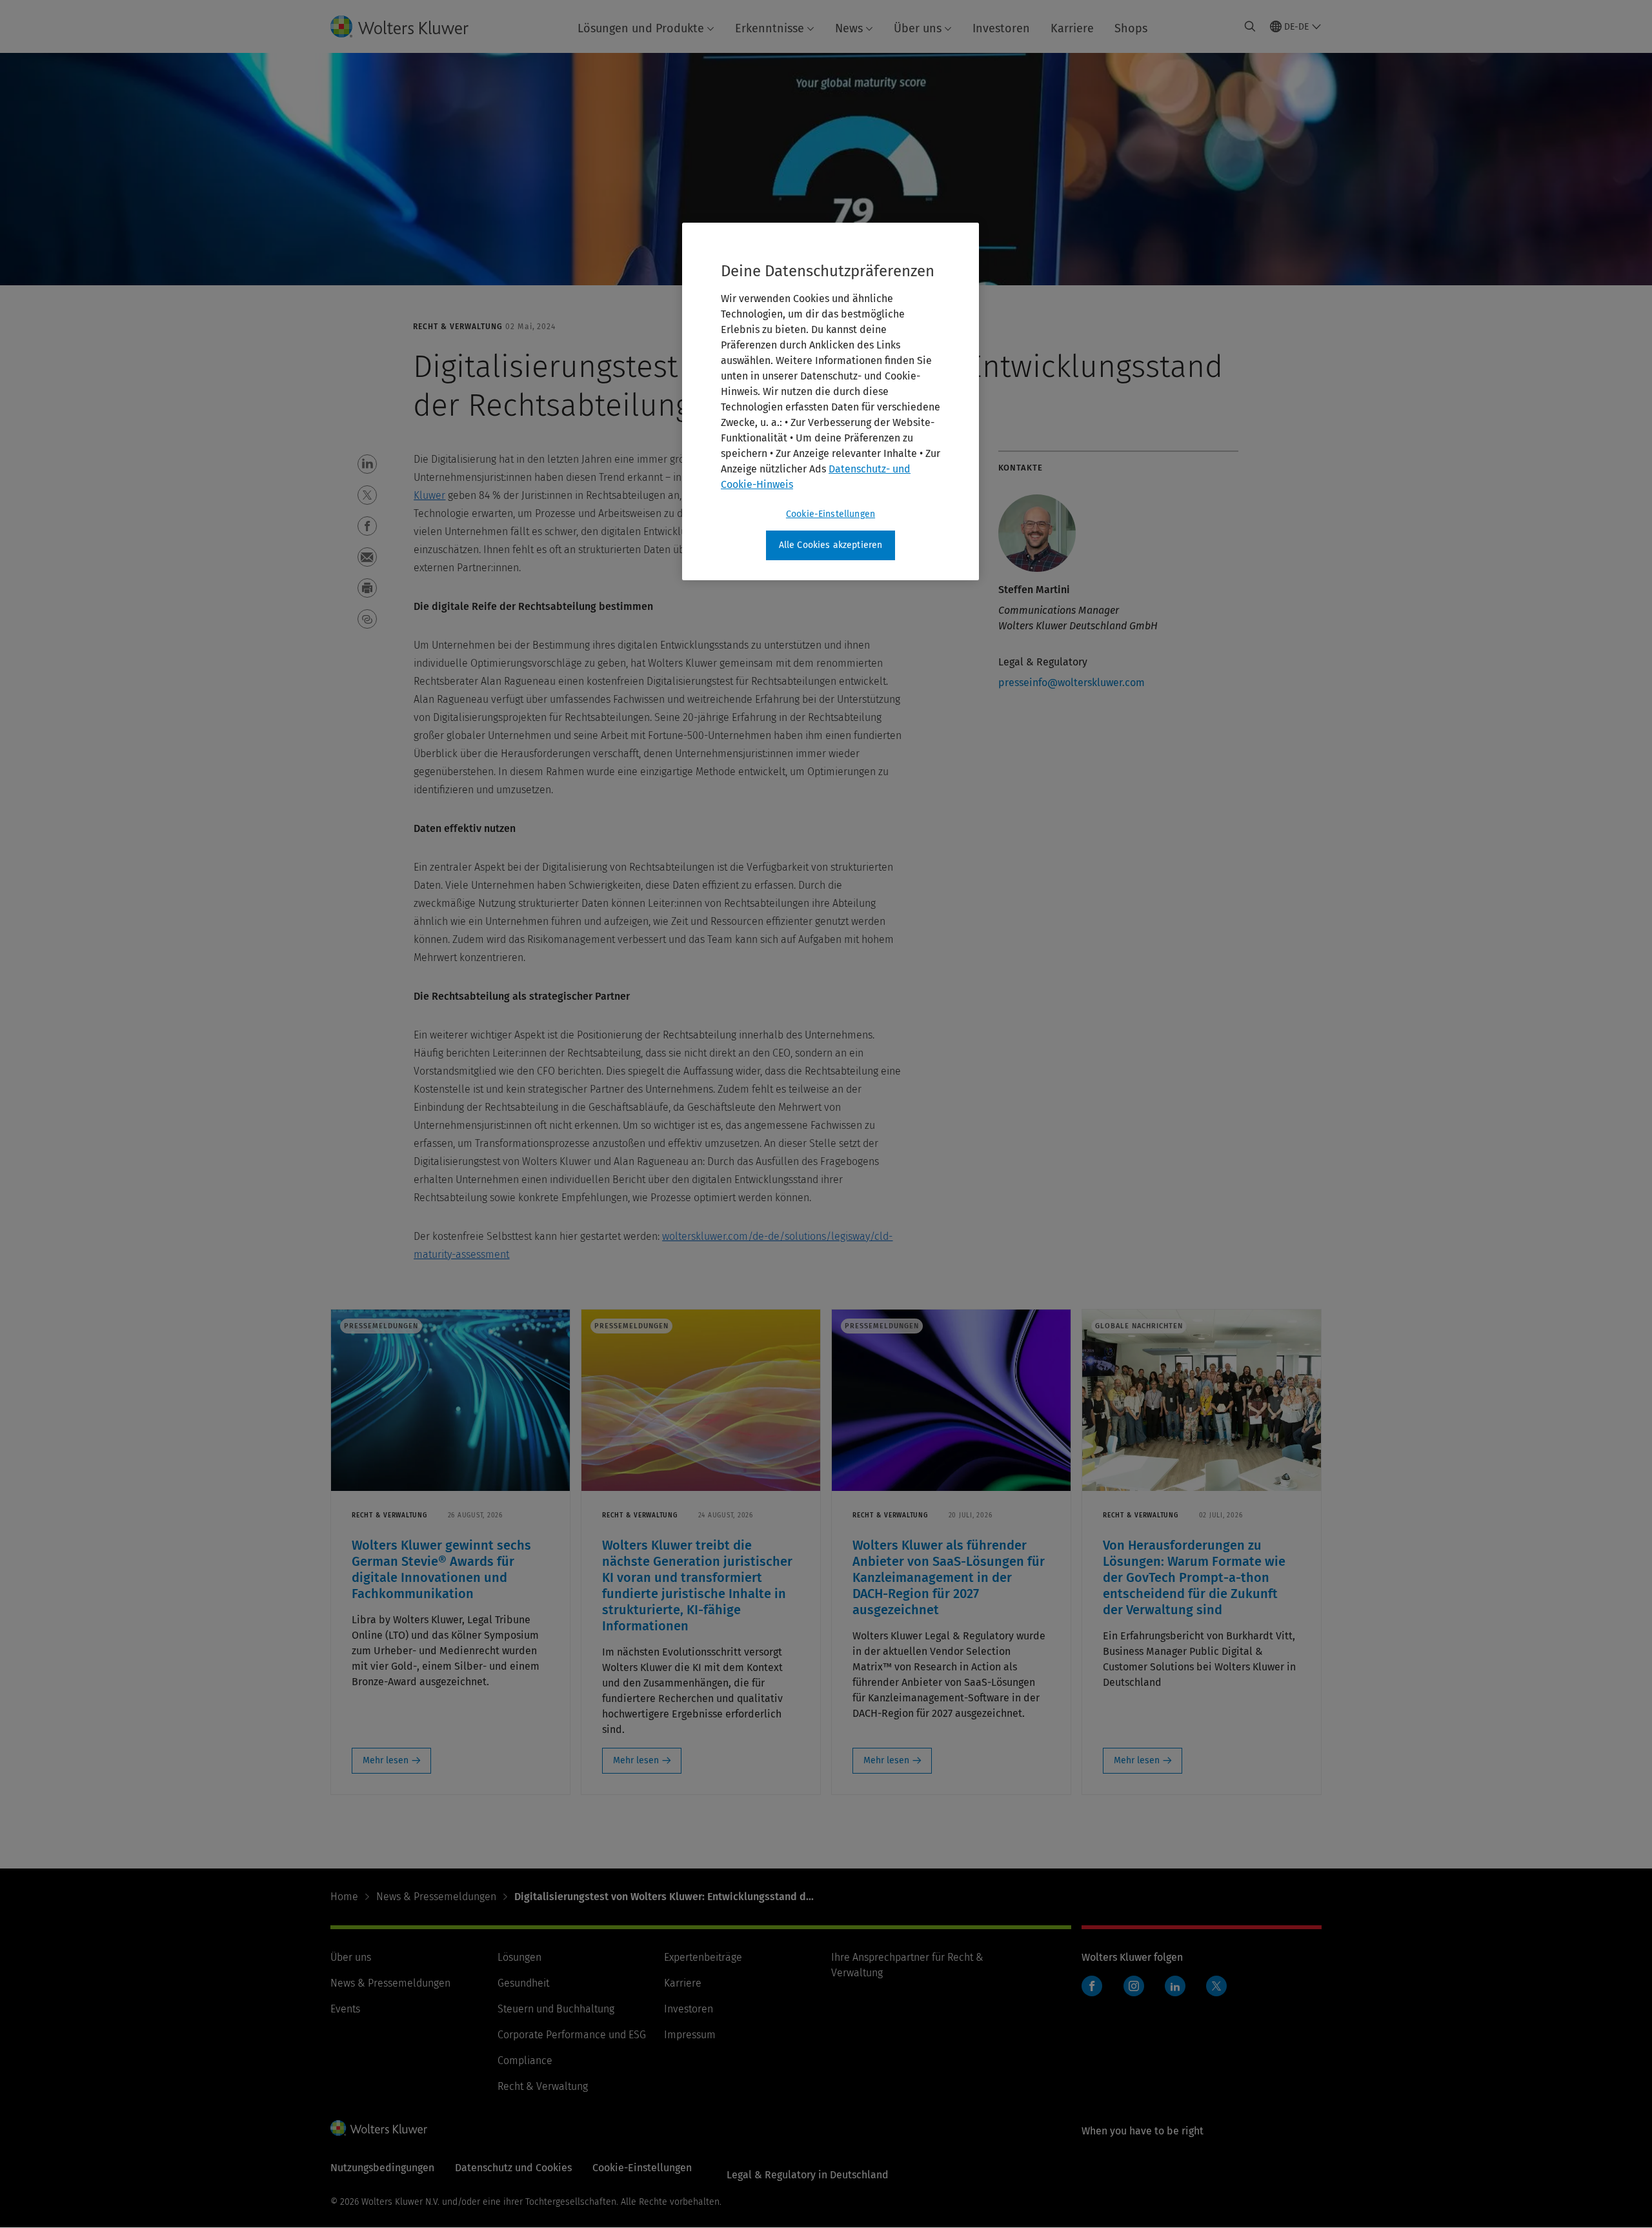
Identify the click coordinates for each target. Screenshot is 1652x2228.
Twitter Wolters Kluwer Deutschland (1219, 1993)
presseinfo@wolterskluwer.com (1072, 683)
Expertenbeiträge (703, 1957)
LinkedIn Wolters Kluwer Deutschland (1178, 1993)
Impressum (690, 2035)
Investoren (1001, 28)
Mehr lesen (386, 1760)
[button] (367, 464)
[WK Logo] (379, 2128)
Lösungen (519, 1957)
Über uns (918, 28)
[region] (831, 401)
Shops (1131, 28)
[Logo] (410, 26)
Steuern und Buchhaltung (556, 2009)
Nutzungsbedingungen (382, 2168)
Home (344, 1897)
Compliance (525, 2061)
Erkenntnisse (770, 28)
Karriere (1072, 28)
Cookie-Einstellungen (831, 514)
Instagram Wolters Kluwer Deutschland (1137, 1993)
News (849, 28)
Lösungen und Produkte (641, 28)
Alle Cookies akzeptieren (831, 545)
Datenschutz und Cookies (513, 2168)
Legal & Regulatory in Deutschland (808, 2175)
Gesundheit (523, 1983)
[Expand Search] (1250, 26)
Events (345, 2009)
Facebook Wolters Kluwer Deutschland (1095, 1993)
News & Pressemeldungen (436, 1897)
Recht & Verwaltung (543, 2086)
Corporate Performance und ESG (572, 2035)
